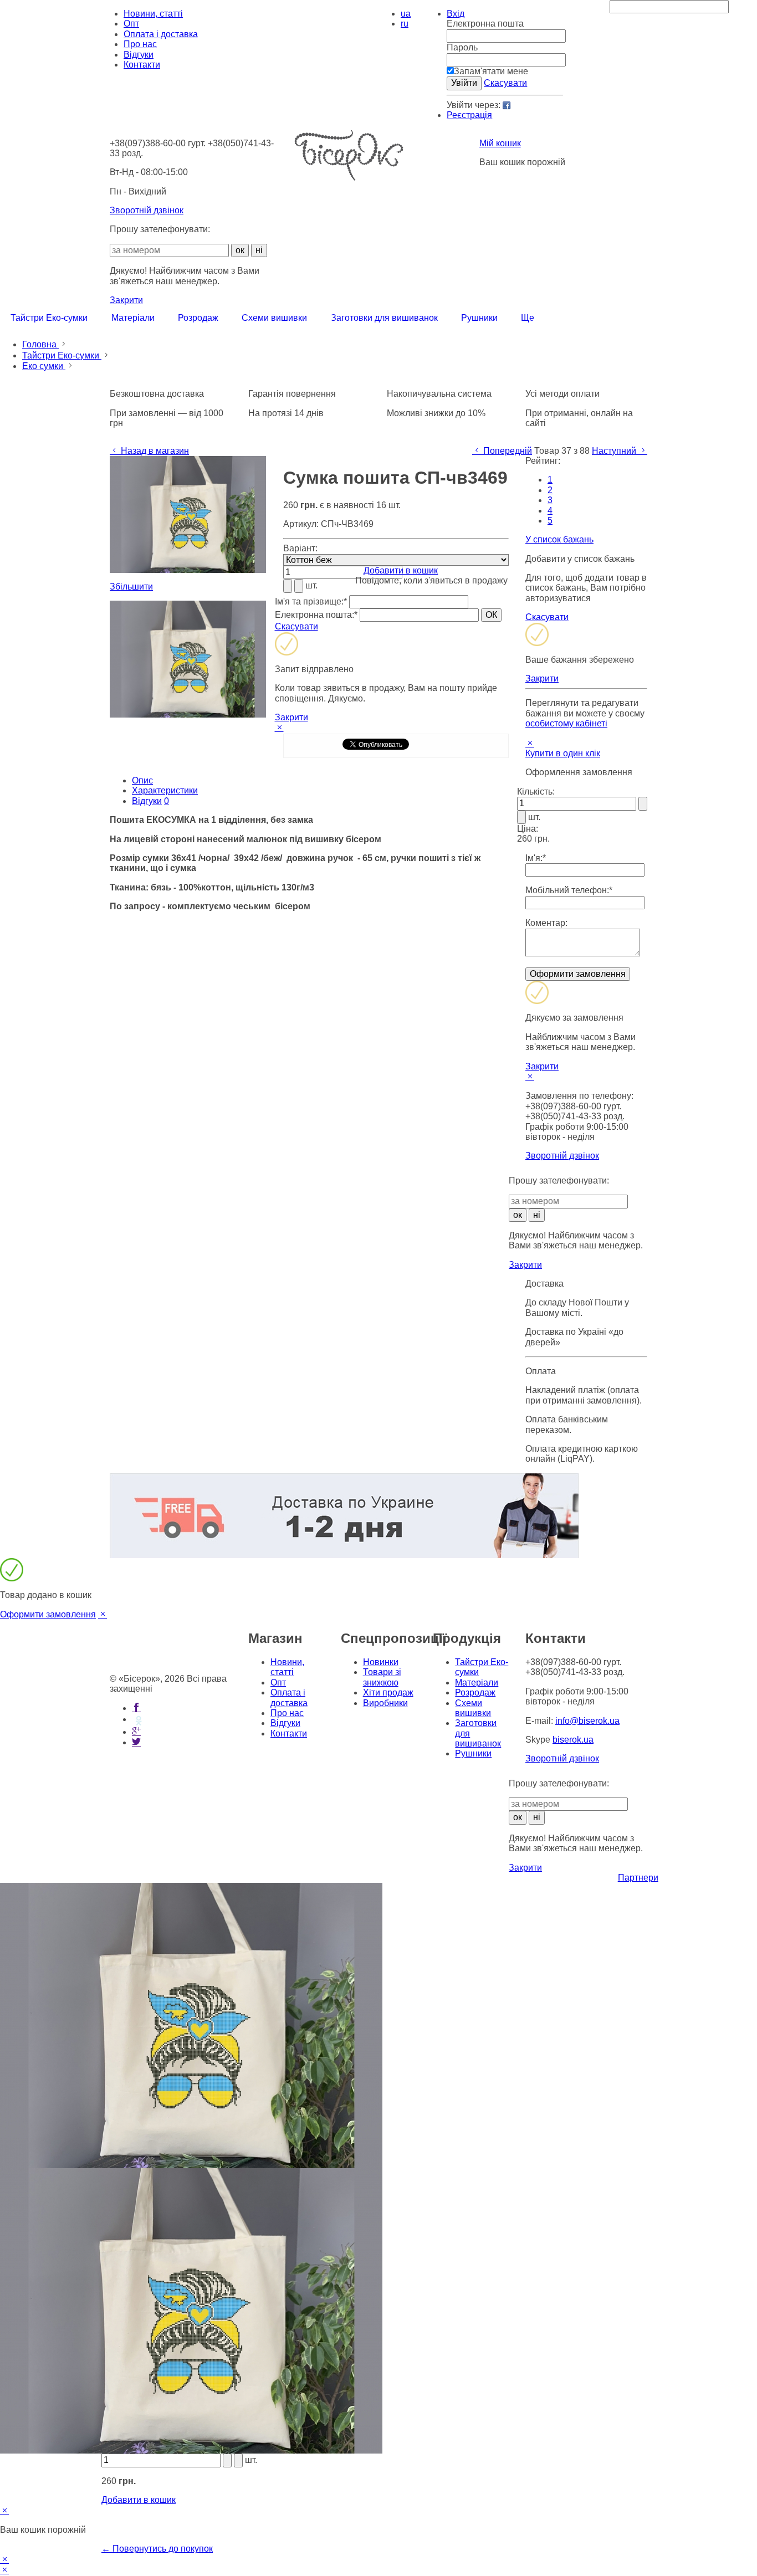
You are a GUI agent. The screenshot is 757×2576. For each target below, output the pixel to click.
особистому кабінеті (566, 723)
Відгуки (139, 55)
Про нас (140, 44)
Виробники (385, 1703)
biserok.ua (573, 1740)
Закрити (126, 300)
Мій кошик (500, 143)
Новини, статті (153, 14)
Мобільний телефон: (569, 890)
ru (405, 24)
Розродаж (475, 1692)
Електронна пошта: (316, 615)
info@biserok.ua (587, 1721)
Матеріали (477, 1683)
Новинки (381, 1662)
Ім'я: (536, 858)
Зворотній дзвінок (147, 210)
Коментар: (546, 923)
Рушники (473, 1753)
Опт (131, 24)
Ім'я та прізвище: (311, 601)
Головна (40, 344)
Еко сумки (44, 366)
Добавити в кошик (401, 570)
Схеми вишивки (473, 1708)
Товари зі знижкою (382, 1677)
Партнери (638, 1878)
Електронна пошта (485, 24)
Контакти (142, 65)
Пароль (462, 47)
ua (406, 14)
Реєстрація (469, 115)
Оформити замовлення (48, 1614)
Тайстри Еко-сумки (62, 355)
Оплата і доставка (161, 34)
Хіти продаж (388, 1692)
